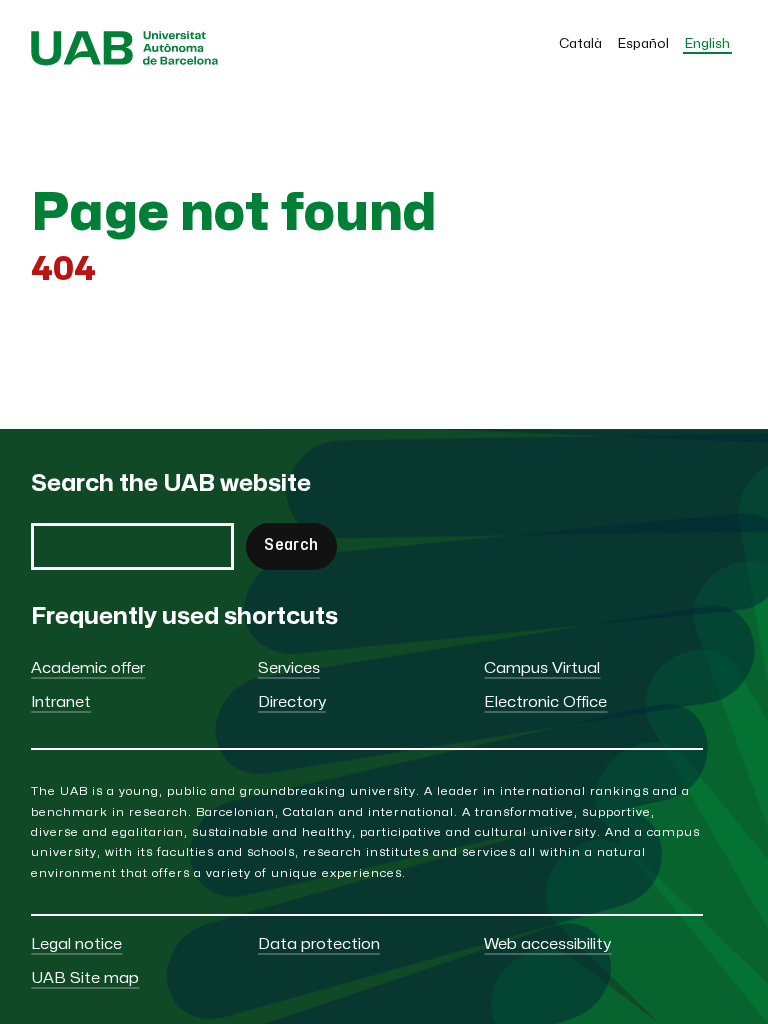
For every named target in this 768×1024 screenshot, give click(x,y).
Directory (292, 702)
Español (643, 44)
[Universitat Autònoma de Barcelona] (124, 61)
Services (289, 668)
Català (580, 44)
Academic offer (88, 668)
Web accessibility (547, 944)
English (707, 44)
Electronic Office (545, 702)
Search (291, 545)
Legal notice (76, 944)
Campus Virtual (542, 668)
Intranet (61, 702)
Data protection (319, 944)
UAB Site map (85, 978)
